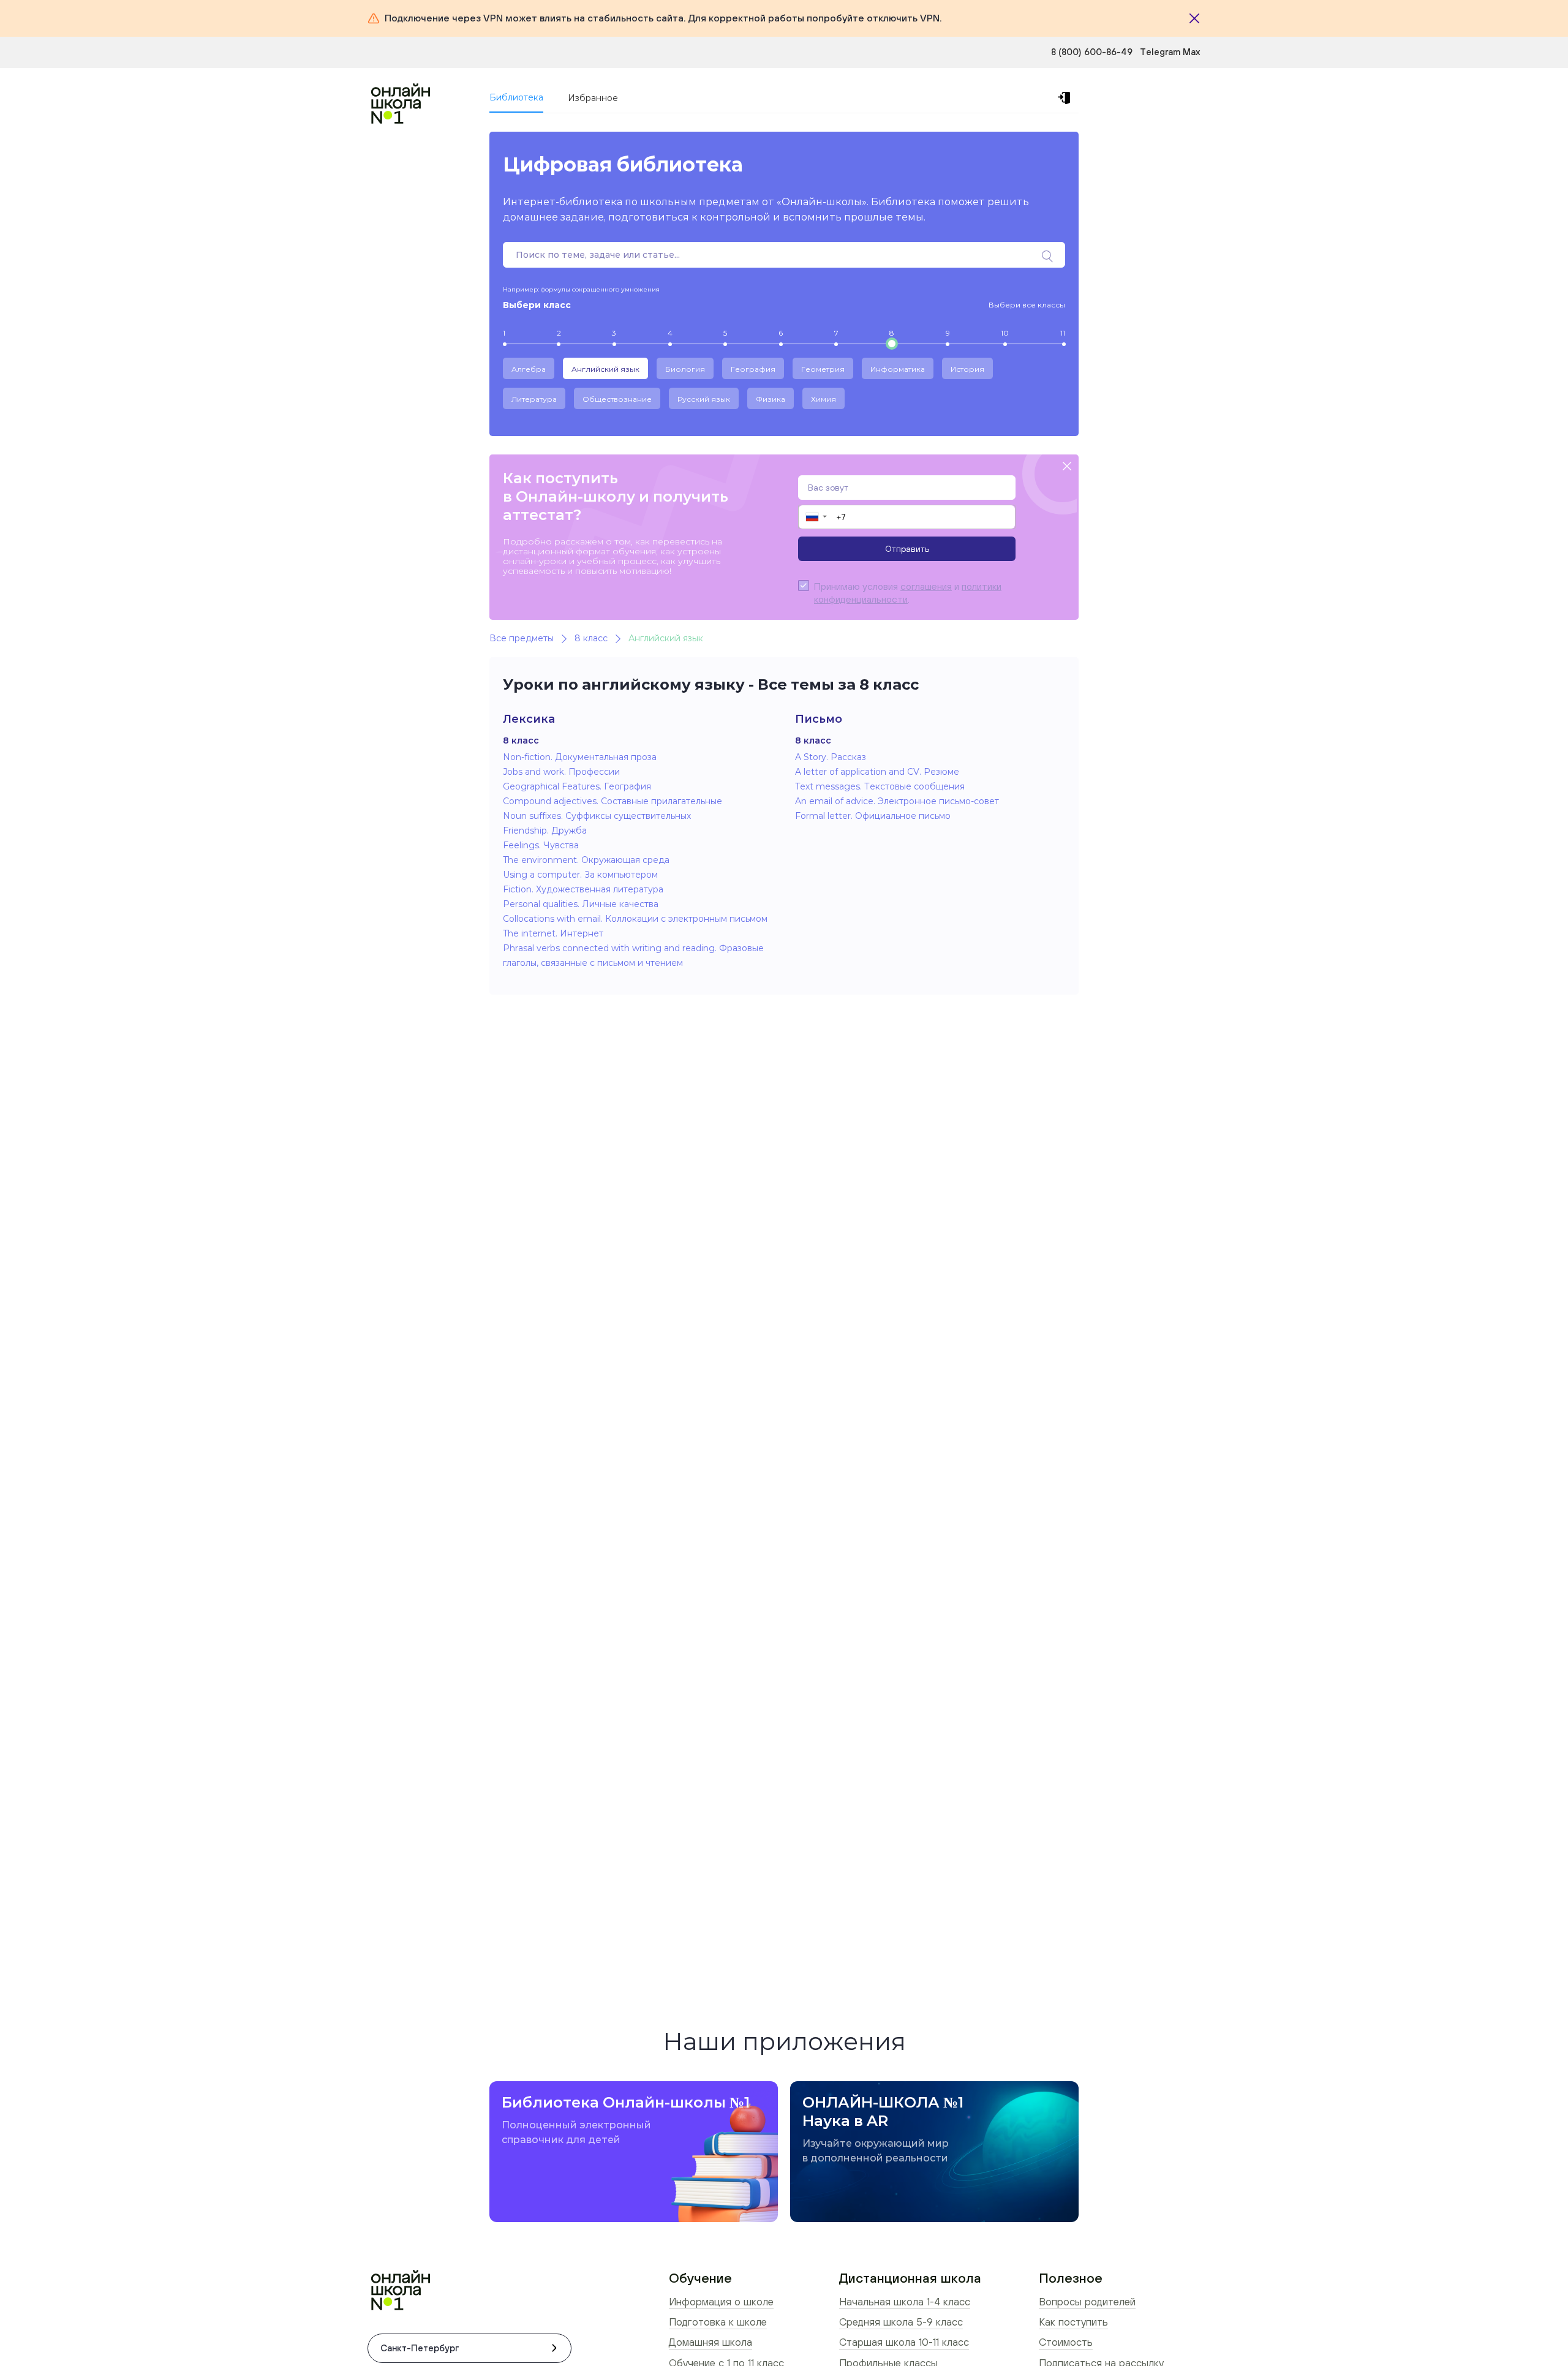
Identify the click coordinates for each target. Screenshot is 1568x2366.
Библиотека (516, 97)
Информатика (898, 369)
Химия (824, 399)
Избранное (593, 98)
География (753, 369)
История (967, 369)
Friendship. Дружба (545, 831)
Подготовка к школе (718, 2322)
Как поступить (1073, 2322)
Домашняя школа (710, 2342)
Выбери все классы (1027, 305)
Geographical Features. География (577, 786)
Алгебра (529, 369)
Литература (534, 399)
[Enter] (1066, 98)
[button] (816, 517)
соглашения (926, 586)
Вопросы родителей (1087, 2302)
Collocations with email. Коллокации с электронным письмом (635, 919)
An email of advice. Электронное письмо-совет (897, 801)
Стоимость (1066, 2342)
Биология (685, 369)
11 (1063, 333)
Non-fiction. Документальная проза (580, 757)
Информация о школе (721, 2302)
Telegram (1161, 52)
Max (1192, 52)
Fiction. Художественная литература (583, 889)
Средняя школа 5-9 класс (901, 2322)
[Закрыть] (1194, 18)
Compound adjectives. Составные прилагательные (612, 801)
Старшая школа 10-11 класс (904, 2342)
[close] (1067, 467)
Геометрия (823, 369)
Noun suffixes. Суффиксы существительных (597, 816)
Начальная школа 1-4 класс (905, 2302)
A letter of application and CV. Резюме (877, 772)
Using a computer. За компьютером (580, 875)
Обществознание (617, 399)
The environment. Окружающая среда (586, 860)
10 (1005, 333)
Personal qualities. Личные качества (581, 904)
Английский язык (605, 369)
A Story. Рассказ (831, 757)
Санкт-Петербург (420, 2348)
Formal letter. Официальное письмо (873, 816)
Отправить (907, 549)
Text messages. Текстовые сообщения (880, 786)
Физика (771, 399)
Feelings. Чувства (541, 845)
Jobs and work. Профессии (561, 772)
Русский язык (704, 399)
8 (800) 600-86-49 (1092, 52)
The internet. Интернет (553, 933)
